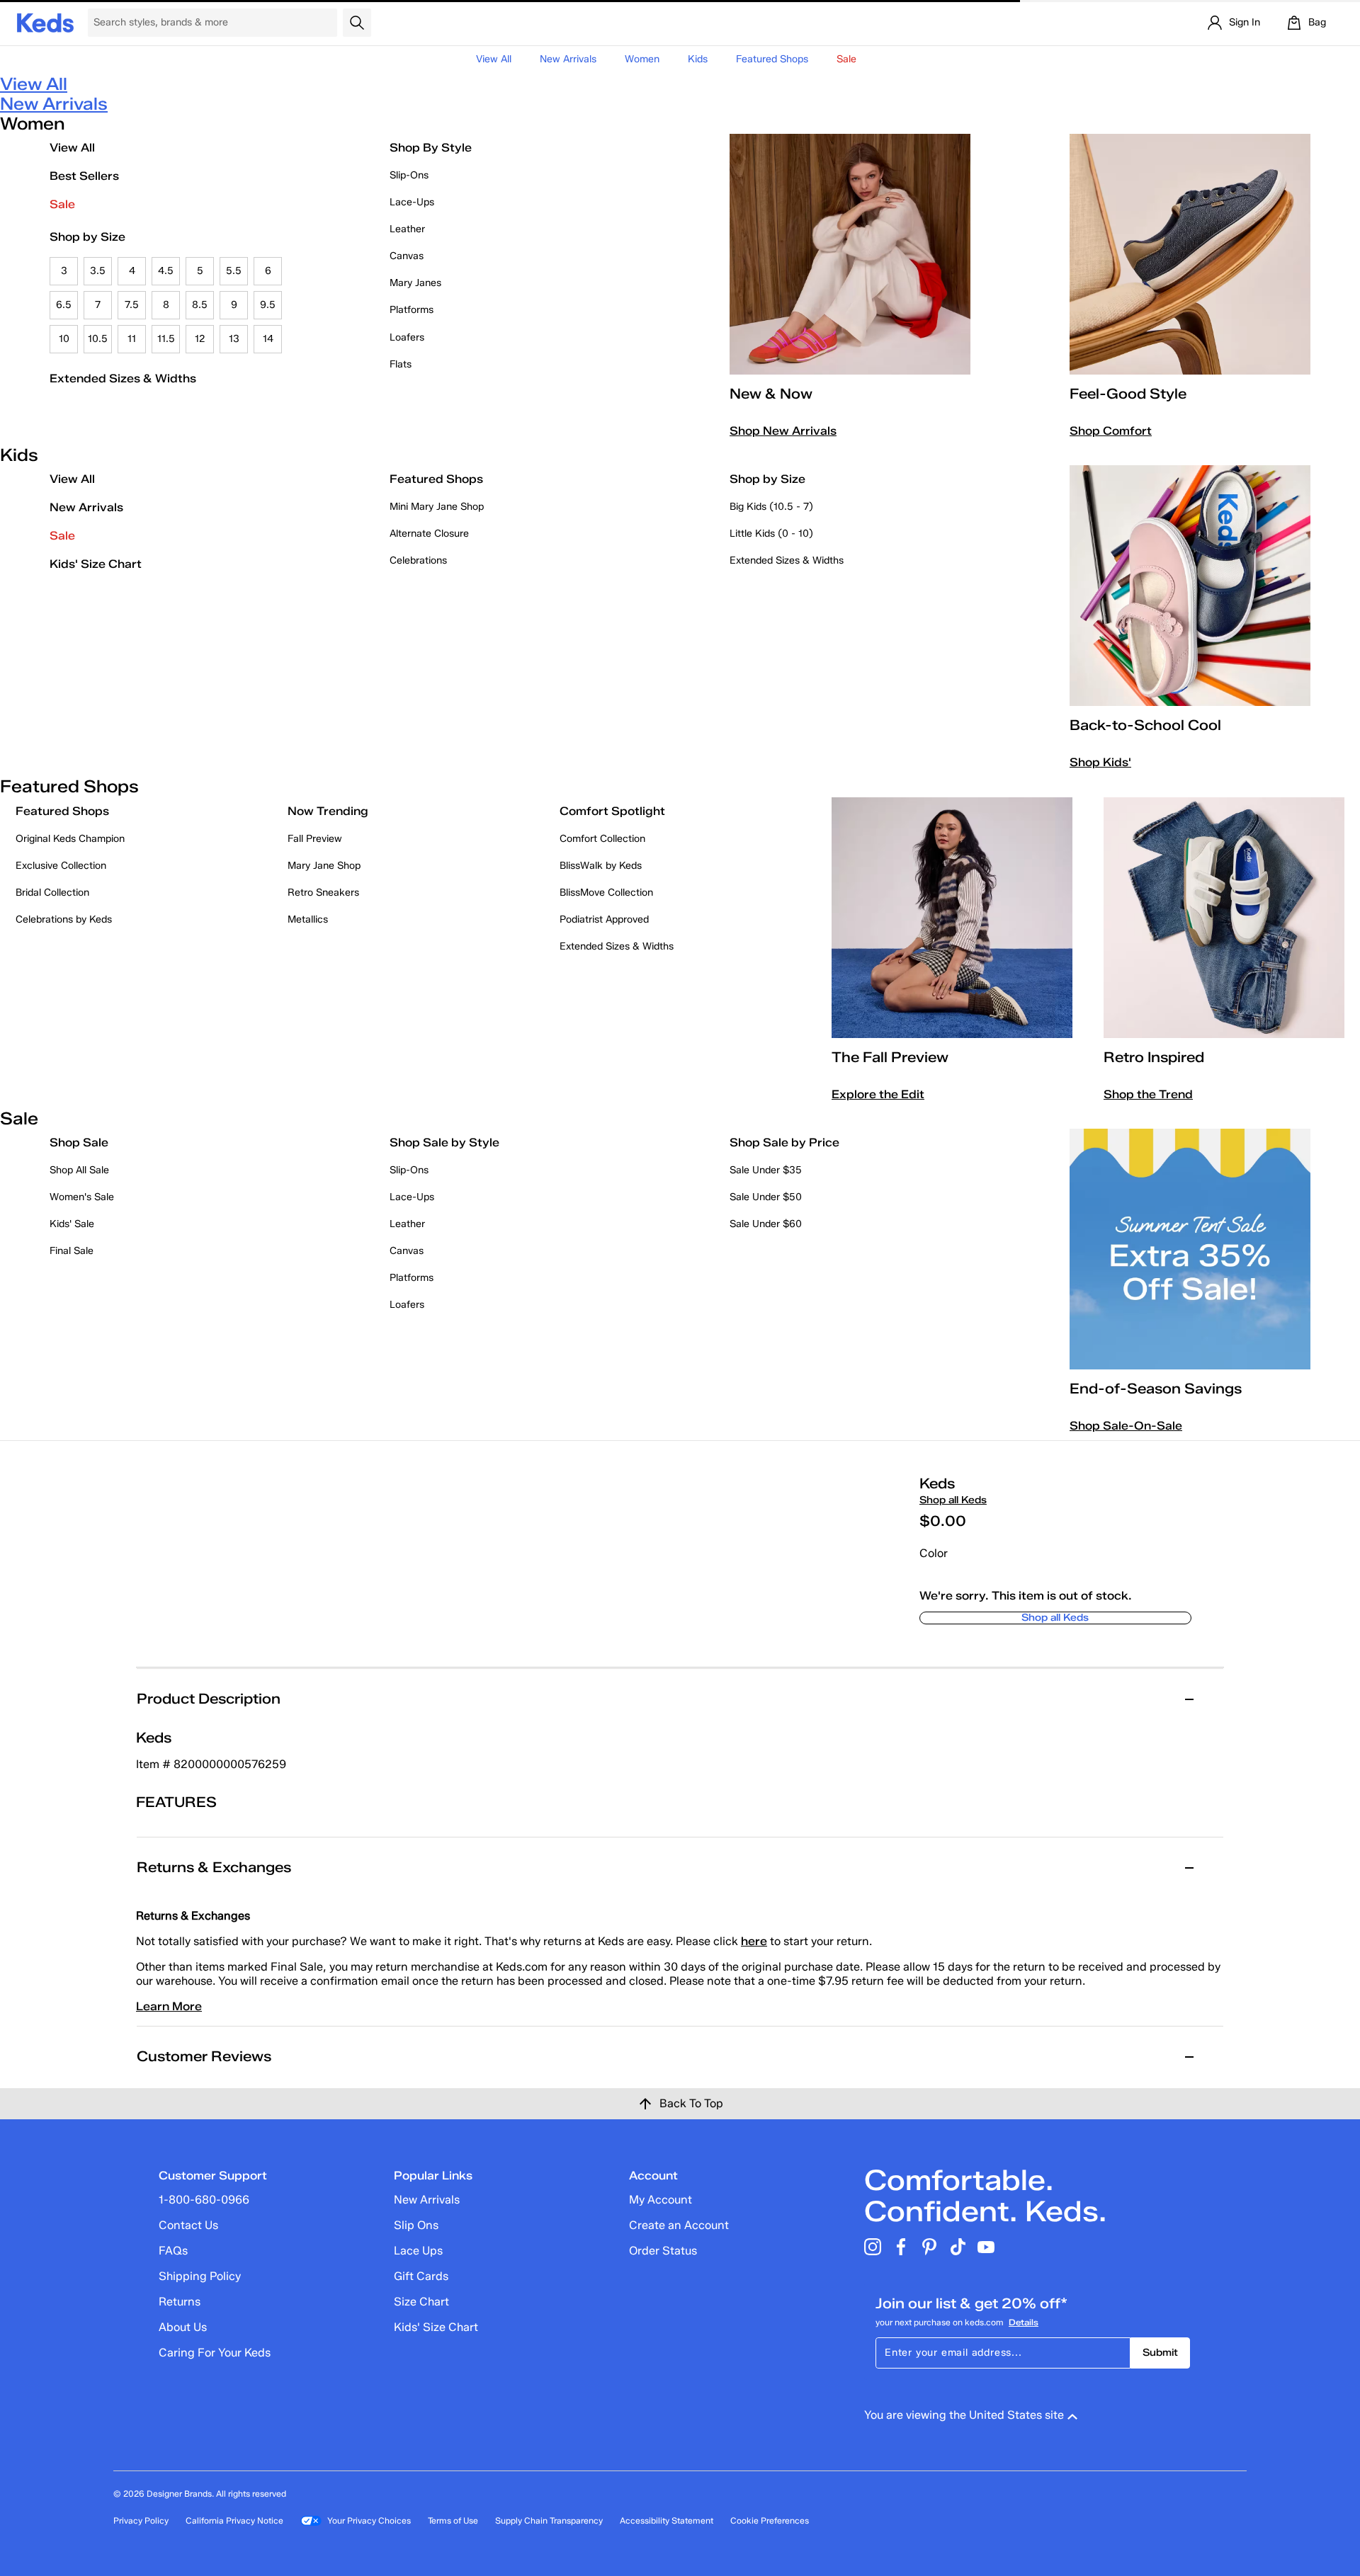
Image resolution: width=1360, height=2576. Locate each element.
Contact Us (188, 2225)
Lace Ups (418, 2251)
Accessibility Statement (667, 2520)
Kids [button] (698, 59)
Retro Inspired (1154, 1057)
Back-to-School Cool (1145, 725)
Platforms (412, 310)
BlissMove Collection (606, 893)
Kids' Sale (72, 1224)
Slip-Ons (409, 175)
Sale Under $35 (766, 1170)
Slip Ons (416, 2225)
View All (494, 59)
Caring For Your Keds (215, 2353)
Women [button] (642, 59)
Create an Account (679, 2225)
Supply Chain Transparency (549, 2520)
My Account (661, 2200)
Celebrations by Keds (64, 919)
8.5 (200, 305)
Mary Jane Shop (324, 866)
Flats (401, 364)
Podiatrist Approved (604, 919)
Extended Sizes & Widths (123, 378)
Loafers (407, 337)
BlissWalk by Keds (601, 866)
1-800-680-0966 (204, 2200)
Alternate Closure (429, 534)
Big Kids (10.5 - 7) (771, 507)
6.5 (64, 305)
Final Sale (72, 1251)
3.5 (98, 271)
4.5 (166, 271)
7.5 (132, 305)
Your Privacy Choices (369, 2520)
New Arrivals (568, 59)
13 (234, 339)
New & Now (771, 394)
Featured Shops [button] (772, 59)
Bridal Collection (52, 893)
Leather (407, 229)
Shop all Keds (953, 1500)
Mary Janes (415, 283)
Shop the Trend (1148, 1094)
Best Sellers (84, 176)
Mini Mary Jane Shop (437, 507)
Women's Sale (82, 1197)
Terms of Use (453, 2520)
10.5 (98, 339)
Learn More (169, 2006)
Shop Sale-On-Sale (1126, 1426)
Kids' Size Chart (96, 564)
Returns (180, 2302)
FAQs (173, 2251)
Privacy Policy (141, 2520)
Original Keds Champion (70, 839)
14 (268, 339)
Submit (1160, 2353)
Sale (62, 204)
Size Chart (421, 2302)
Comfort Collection (602, 839)
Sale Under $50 (766, 1197)
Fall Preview (315, 839)
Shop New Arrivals (783, 431)
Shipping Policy (200, 2276)
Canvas (407, 256)
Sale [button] (846, 59)
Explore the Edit (878, 1094)
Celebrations (418, 560)
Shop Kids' (1100, 762)
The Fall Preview (890, 1057)
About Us (183, 2327)
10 (64, 339)
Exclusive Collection (61, 866)
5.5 (234, 271)
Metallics (308, 919)
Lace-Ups (412, 202)
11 (132, 339)
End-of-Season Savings (1156, 1389)
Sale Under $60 (766, 1224)
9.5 (268, 305)
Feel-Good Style (1128, 394)
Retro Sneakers (323, 893)
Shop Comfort (1111, 431)
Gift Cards (421, 2276)
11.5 (166, 339)
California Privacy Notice (234, 2520)
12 (200, 339)
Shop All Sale (79, 1170)
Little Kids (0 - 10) (771, 534)
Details (1024, 2322)
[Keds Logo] (45, 22)
